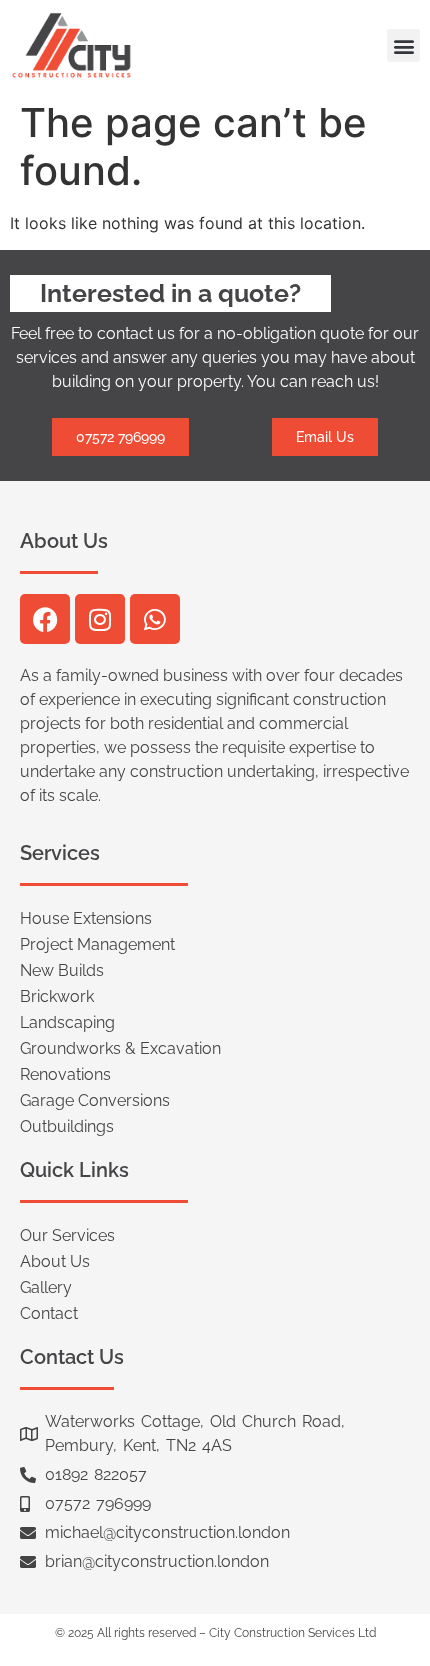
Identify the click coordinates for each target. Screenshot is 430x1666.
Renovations (65, 1074)
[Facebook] (45, 619)
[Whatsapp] (155, 619)
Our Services (67, 1235)
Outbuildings (67, 1126)
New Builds (62, 970)
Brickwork (57, 996)
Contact (49, 1313)
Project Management (97, 944)
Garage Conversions (95, 1100)
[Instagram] (100, 619)
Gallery (46, 1287)
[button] (403, 45)
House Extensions (86, 918)
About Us (55, 1261)
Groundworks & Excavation (120, 1048)
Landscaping (67, 1022)
